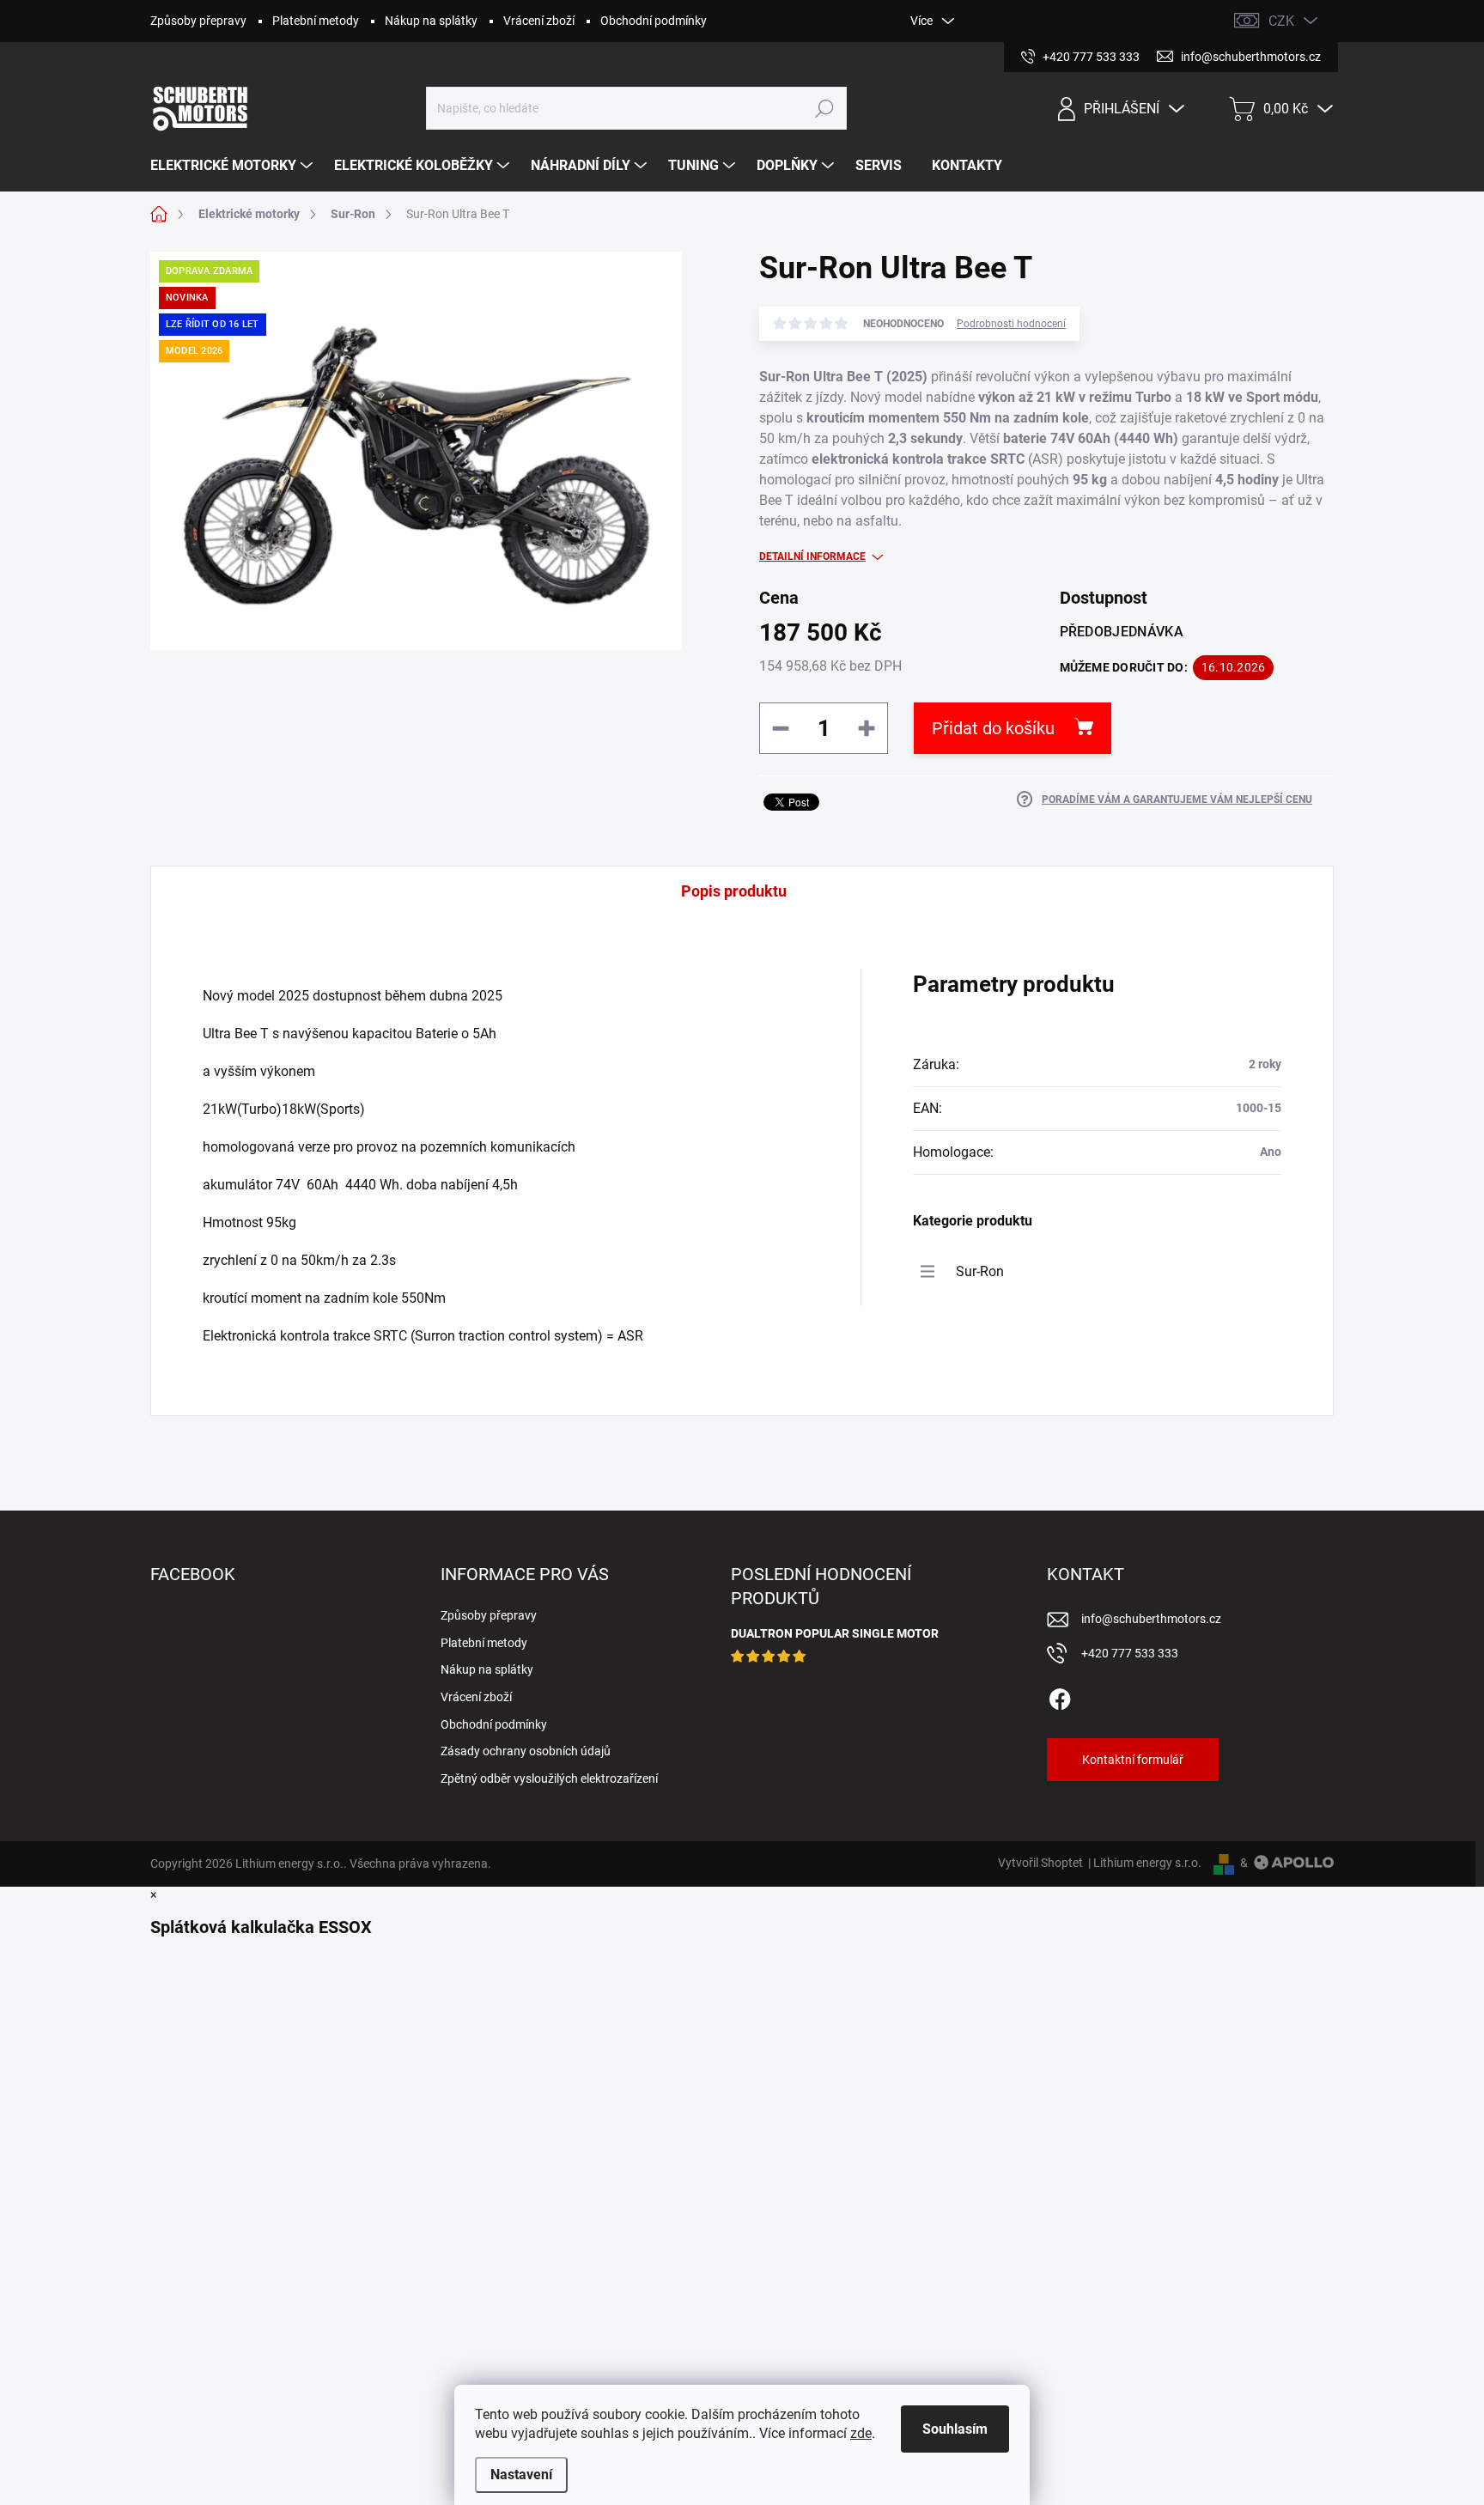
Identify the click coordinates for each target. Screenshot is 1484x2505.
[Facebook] (1060, 1696)
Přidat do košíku (993, 728)
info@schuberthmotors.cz (1151, 1619)
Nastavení (521, 2475)
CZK (1281, 21)
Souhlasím (955, 2429)
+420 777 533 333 (1130, 1653)
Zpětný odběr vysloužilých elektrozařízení (549, 1778)
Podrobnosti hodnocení (1011, 324)
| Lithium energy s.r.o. (1142, 1863)
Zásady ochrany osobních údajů (526, 1751)
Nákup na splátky (431, 21)
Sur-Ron (980, 1271)
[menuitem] (234, 166)
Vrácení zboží (539, 21)
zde (861, 2433)
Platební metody (316, 21)
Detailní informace (812, 556)
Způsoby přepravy (198, 21)
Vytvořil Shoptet (1040, 1863)
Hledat (825, 108)
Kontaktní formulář (1133, 1760)
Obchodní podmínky (654, 21)
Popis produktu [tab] (734, 891)
